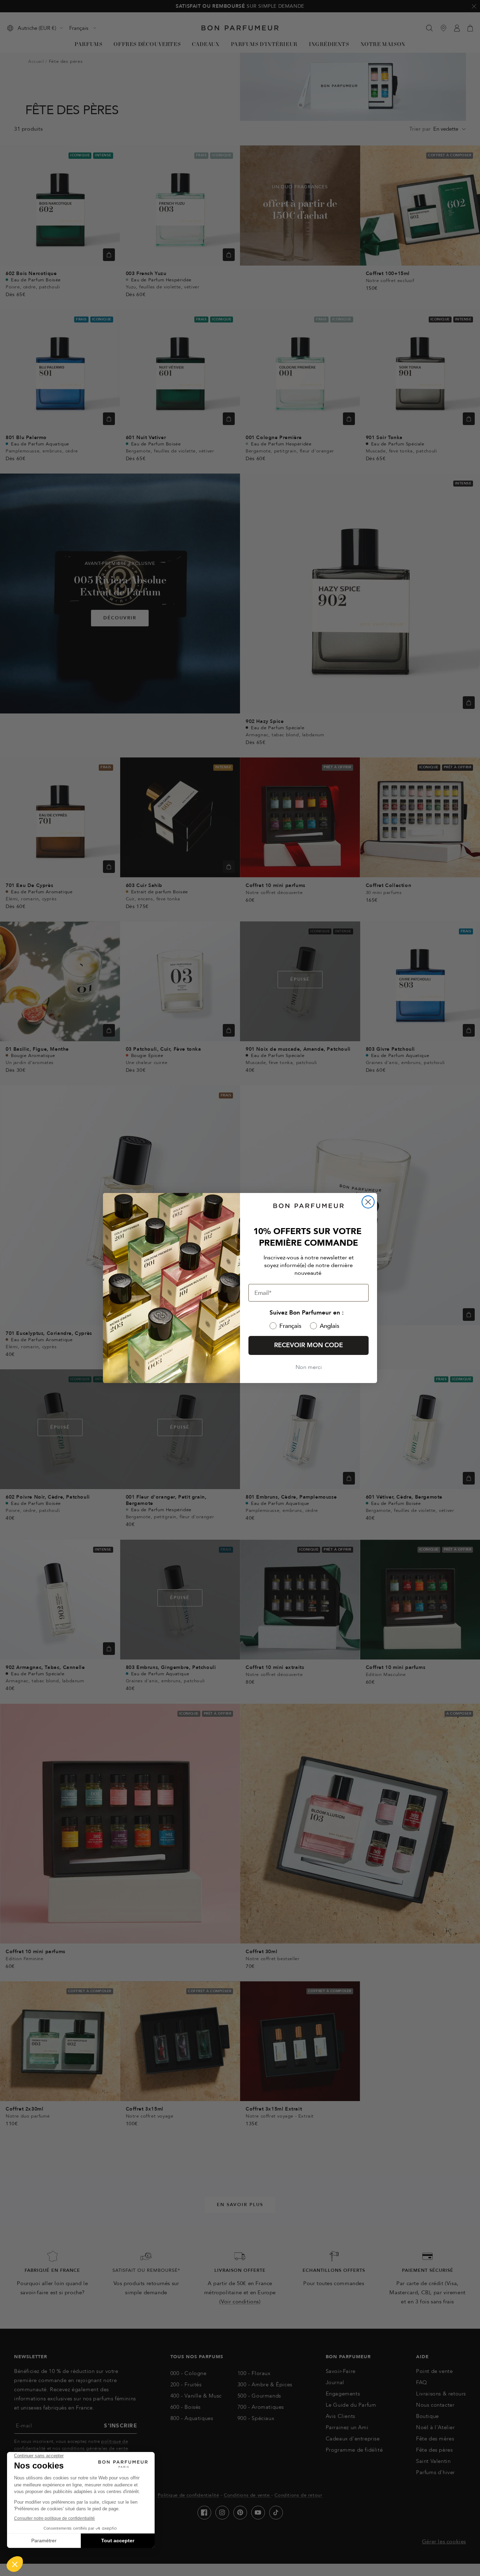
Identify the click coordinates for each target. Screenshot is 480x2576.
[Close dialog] (368, 1202)
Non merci (309, 1367)
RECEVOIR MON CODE (309, 1345)
